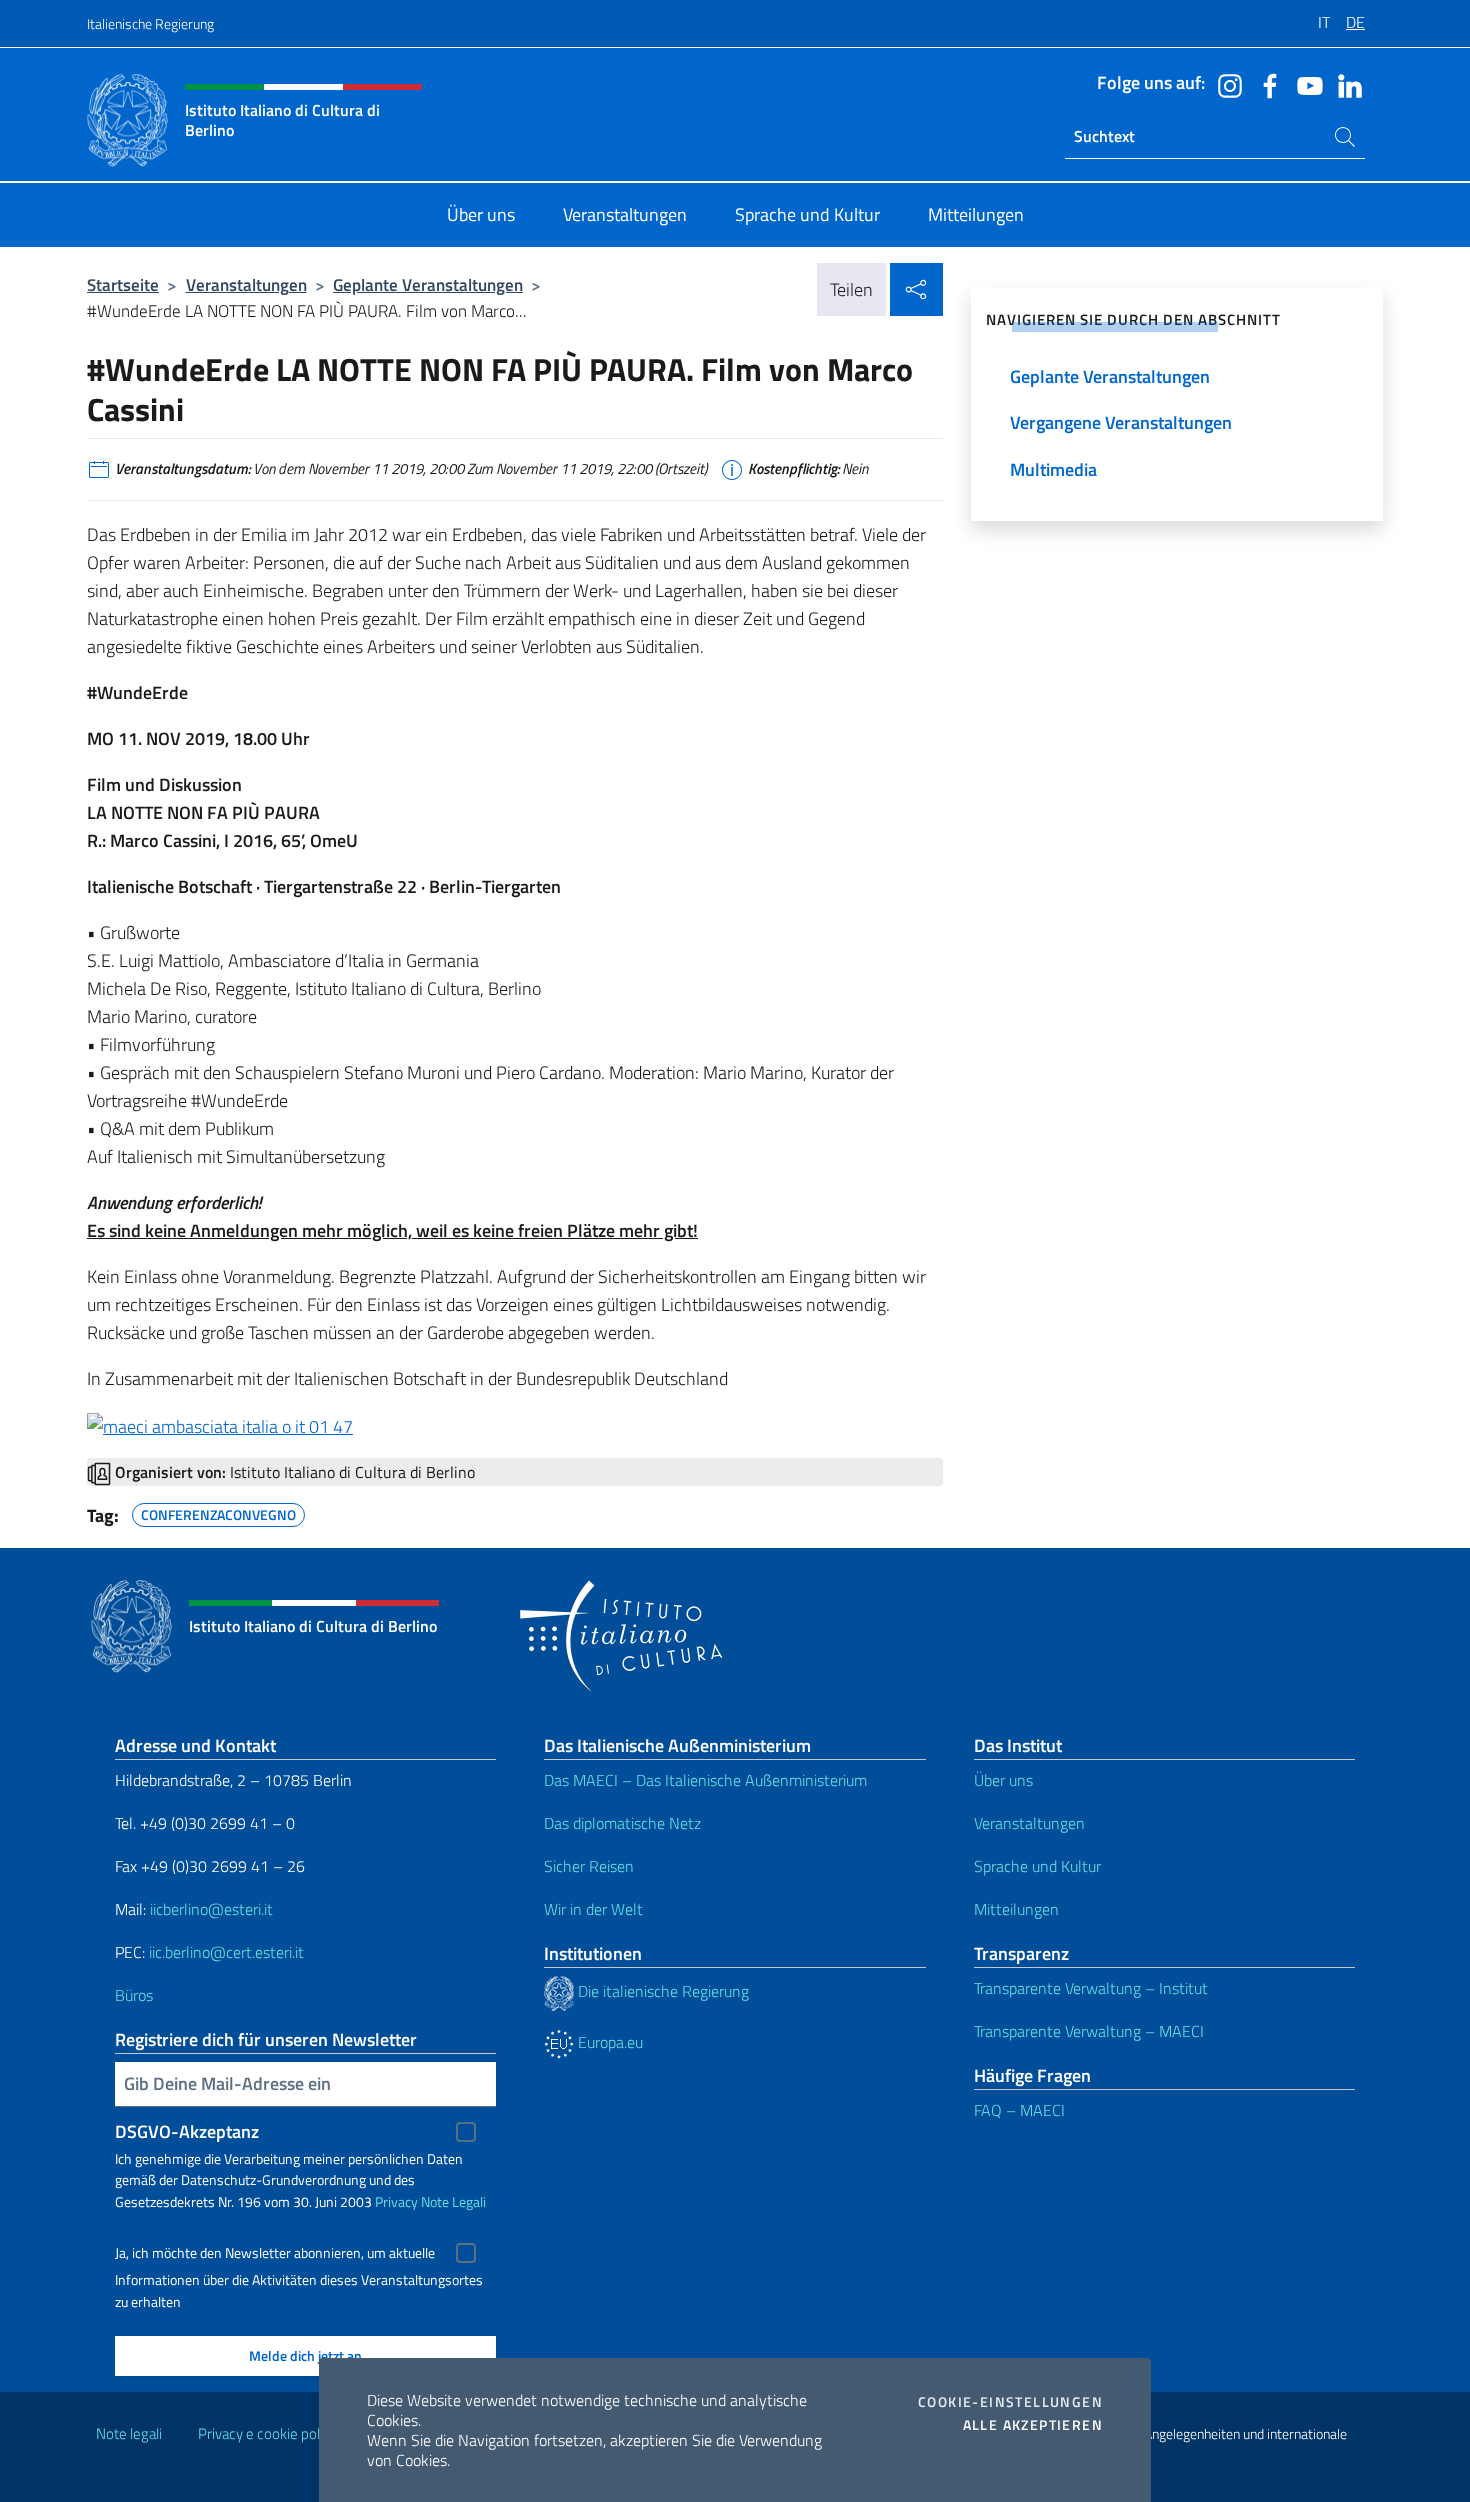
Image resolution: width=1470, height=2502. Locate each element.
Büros (134, 1995)
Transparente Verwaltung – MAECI (1089, 2031)
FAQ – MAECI (1019, 2110)
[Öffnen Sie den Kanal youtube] (1305, 84)
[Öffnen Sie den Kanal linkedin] (1345, 84)
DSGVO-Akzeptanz (187, 2131)
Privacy (396, 2201)
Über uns (1003, 1780)
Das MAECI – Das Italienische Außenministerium (705, 1780)
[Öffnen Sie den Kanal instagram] (1225, 84)
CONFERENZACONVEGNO (218, 1512)
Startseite (123, 284)
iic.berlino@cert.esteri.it (226, 1952)
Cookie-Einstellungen (1010, 2402)
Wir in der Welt (593, 1909)
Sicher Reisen (589, 1866)
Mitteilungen (1016, 1909)
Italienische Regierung (150, 23)
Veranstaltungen (246, 284)
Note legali (129, 2433)
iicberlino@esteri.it (211, 1909)
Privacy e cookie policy (267, 2433)
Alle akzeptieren (1033, 2425)
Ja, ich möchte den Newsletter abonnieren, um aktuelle (275, 2253)
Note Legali (453, 2201)
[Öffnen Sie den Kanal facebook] (1265, 84)
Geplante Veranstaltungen (428, 284)
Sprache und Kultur (1037, 1866)
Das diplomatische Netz (622, 1823)
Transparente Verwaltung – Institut (1091, 1988)
